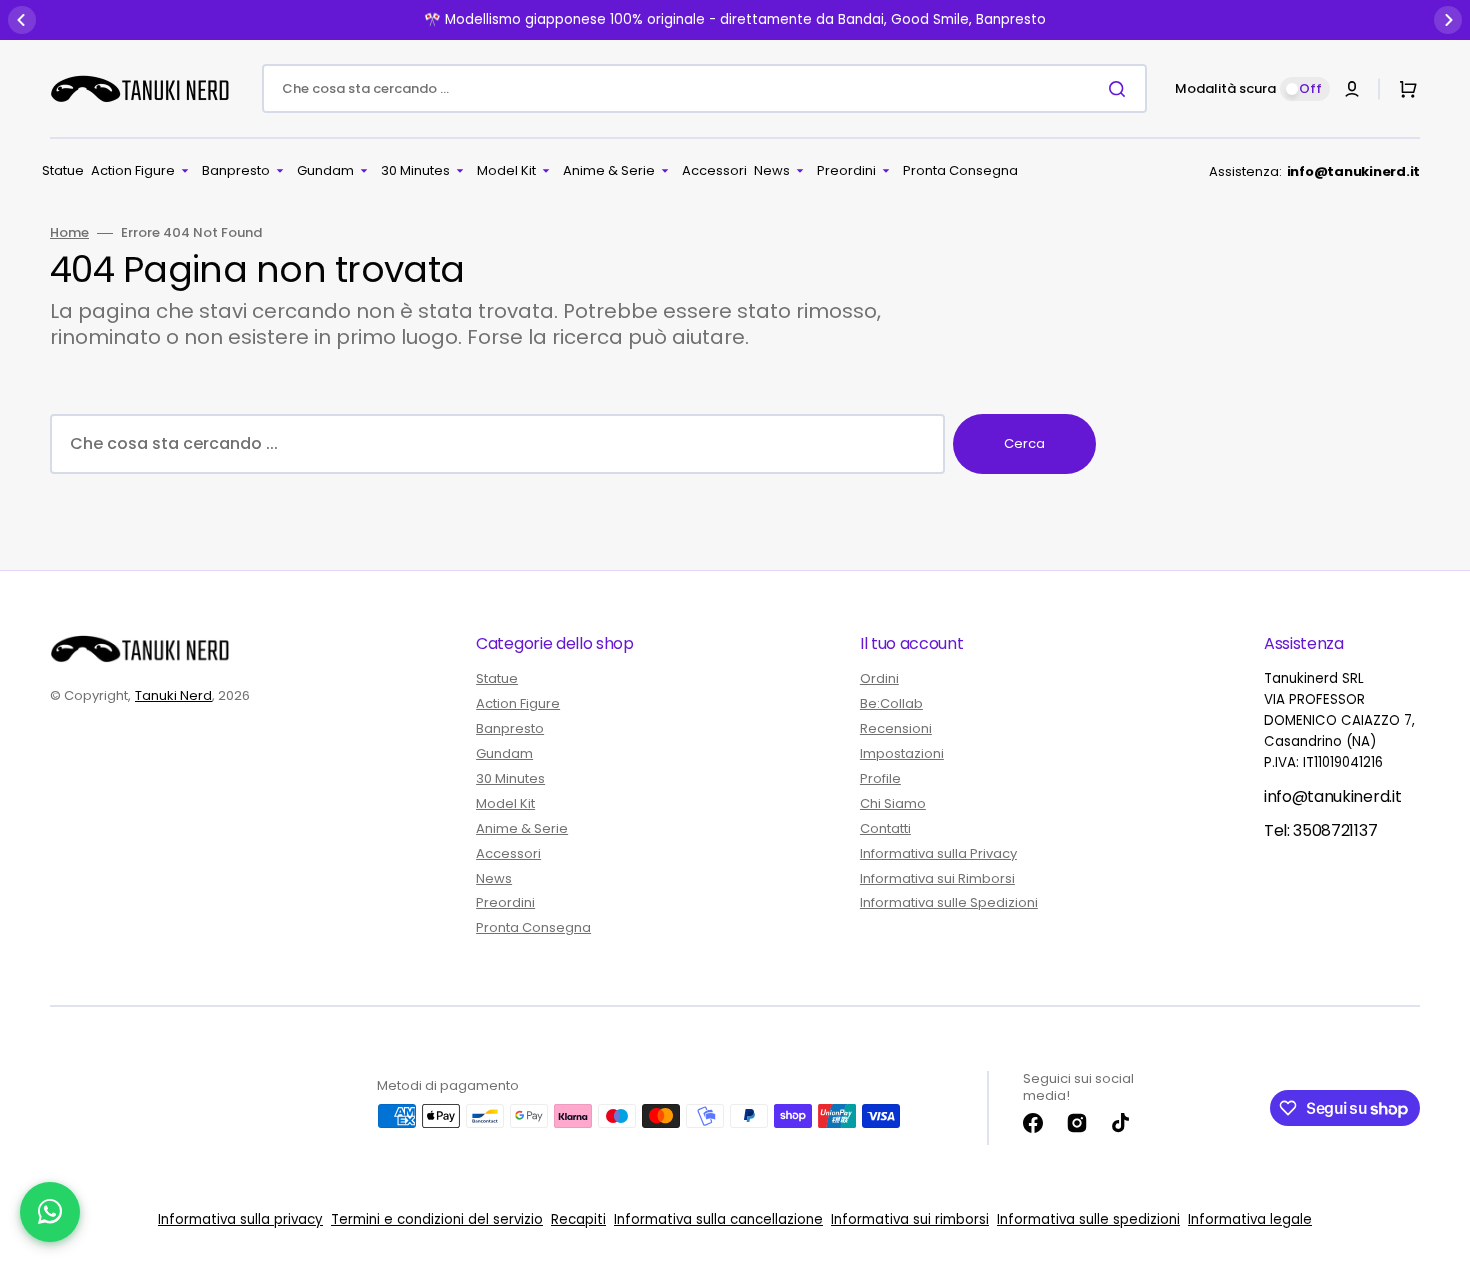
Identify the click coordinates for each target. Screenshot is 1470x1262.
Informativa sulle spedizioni (1088, 1219)
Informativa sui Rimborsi (937, 878)
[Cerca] (1121, 89)
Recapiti (578, 1219)
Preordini (505, 902)
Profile (880, 778)
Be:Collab (891, 703)
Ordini (879, 679)
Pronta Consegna (533, 927)
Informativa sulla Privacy (938, 853)
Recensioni (896, 728)
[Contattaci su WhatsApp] (50, 1212)
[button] (1352, 89)
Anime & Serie (522, 828)
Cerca (1024, 443)
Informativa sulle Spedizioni (949, 902)
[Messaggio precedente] (22, 20)
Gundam (504, 753)
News (494, 878)
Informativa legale (1250, 1219)
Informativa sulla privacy (240, 1219)
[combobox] (704, 88)
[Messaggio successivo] (1448, 20)
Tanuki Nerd (173, 695)
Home (69, 233)
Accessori (508, 853)
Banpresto (510, 728)
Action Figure (518, 703)
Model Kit (505, 803)
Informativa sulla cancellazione (718, 1219)
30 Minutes (510, 778)
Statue (497, 679)
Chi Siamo (893, 803)
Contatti (885, 828)
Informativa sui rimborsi (910, 1219)
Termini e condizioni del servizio (437, 1219)
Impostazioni (902, 753)
